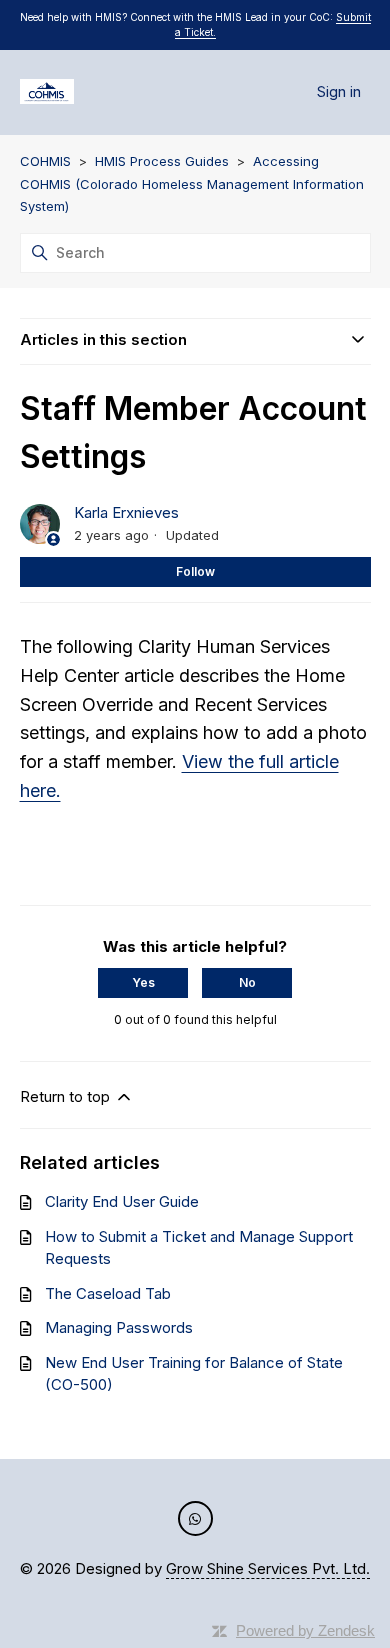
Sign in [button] (339, 91)
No (247, 982)
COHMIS (45, 161)
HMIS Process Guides (162, 161)
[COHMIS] (47, 92)
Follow (195, 571)
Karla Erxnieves (126, 512)
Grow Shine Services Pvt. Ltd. (268, 1568)
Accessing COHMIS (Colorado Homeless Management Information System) (192, 183)
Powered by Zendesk (305, 1630)
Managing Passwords (119, 1327)
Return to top (67, 1096)
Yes (143, 982)
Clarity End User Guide (122, 1201)
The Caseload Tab (108, 1293)
